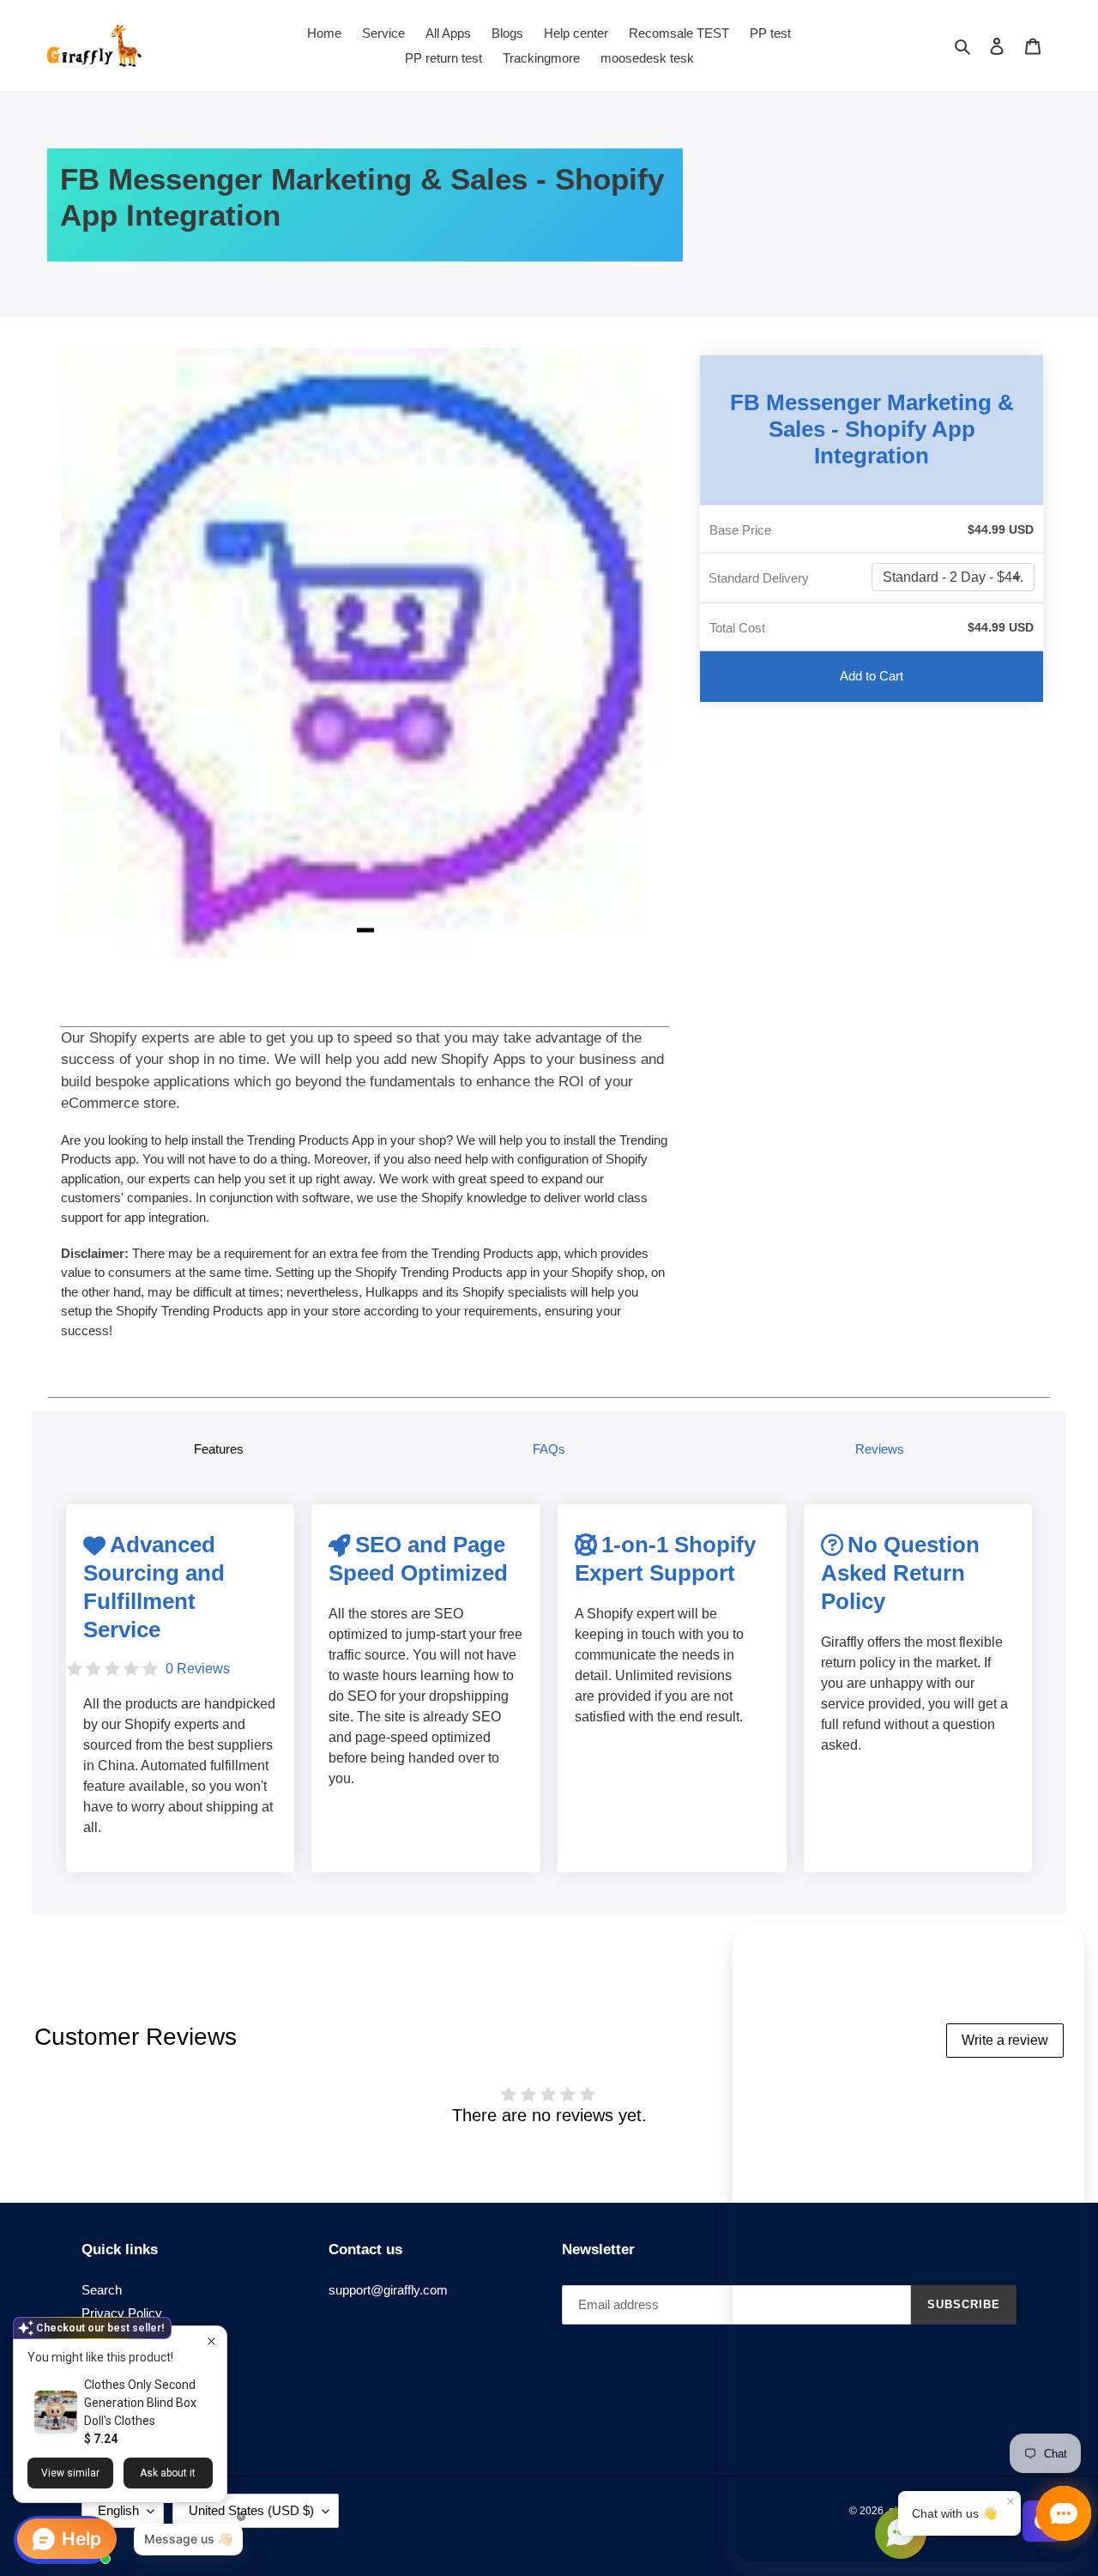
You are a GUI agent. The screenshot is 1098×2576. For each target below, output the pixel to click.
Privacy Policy (122, 2313)
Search (102, 2290)
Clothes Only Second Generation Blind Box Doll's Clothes (140, 2403)
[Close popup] (211, 2341)
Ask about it (168, 2473)
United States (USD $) (251, 2510)
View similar (70, 2473)
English (118, 2510)
